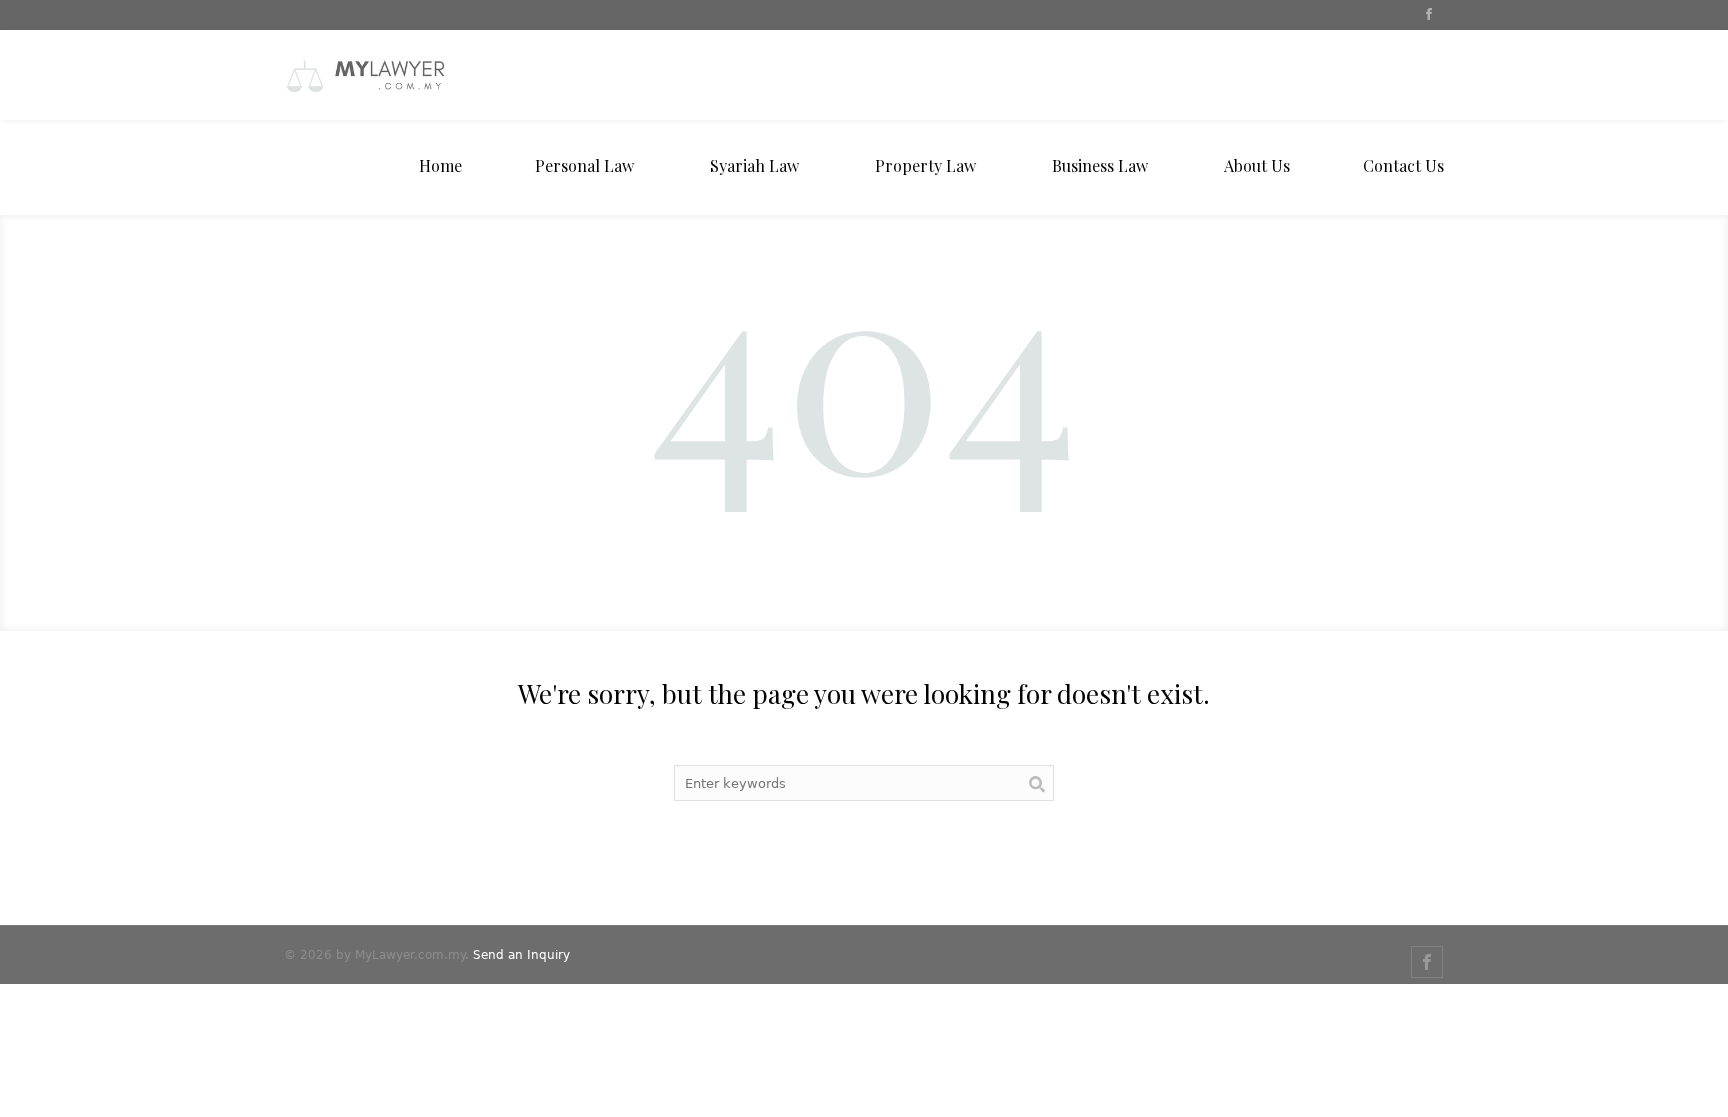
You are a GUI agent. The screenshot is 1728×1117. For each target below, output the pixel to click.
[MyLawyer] (434, 75)
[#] (1428, 16)
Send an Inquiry (521, 955)
